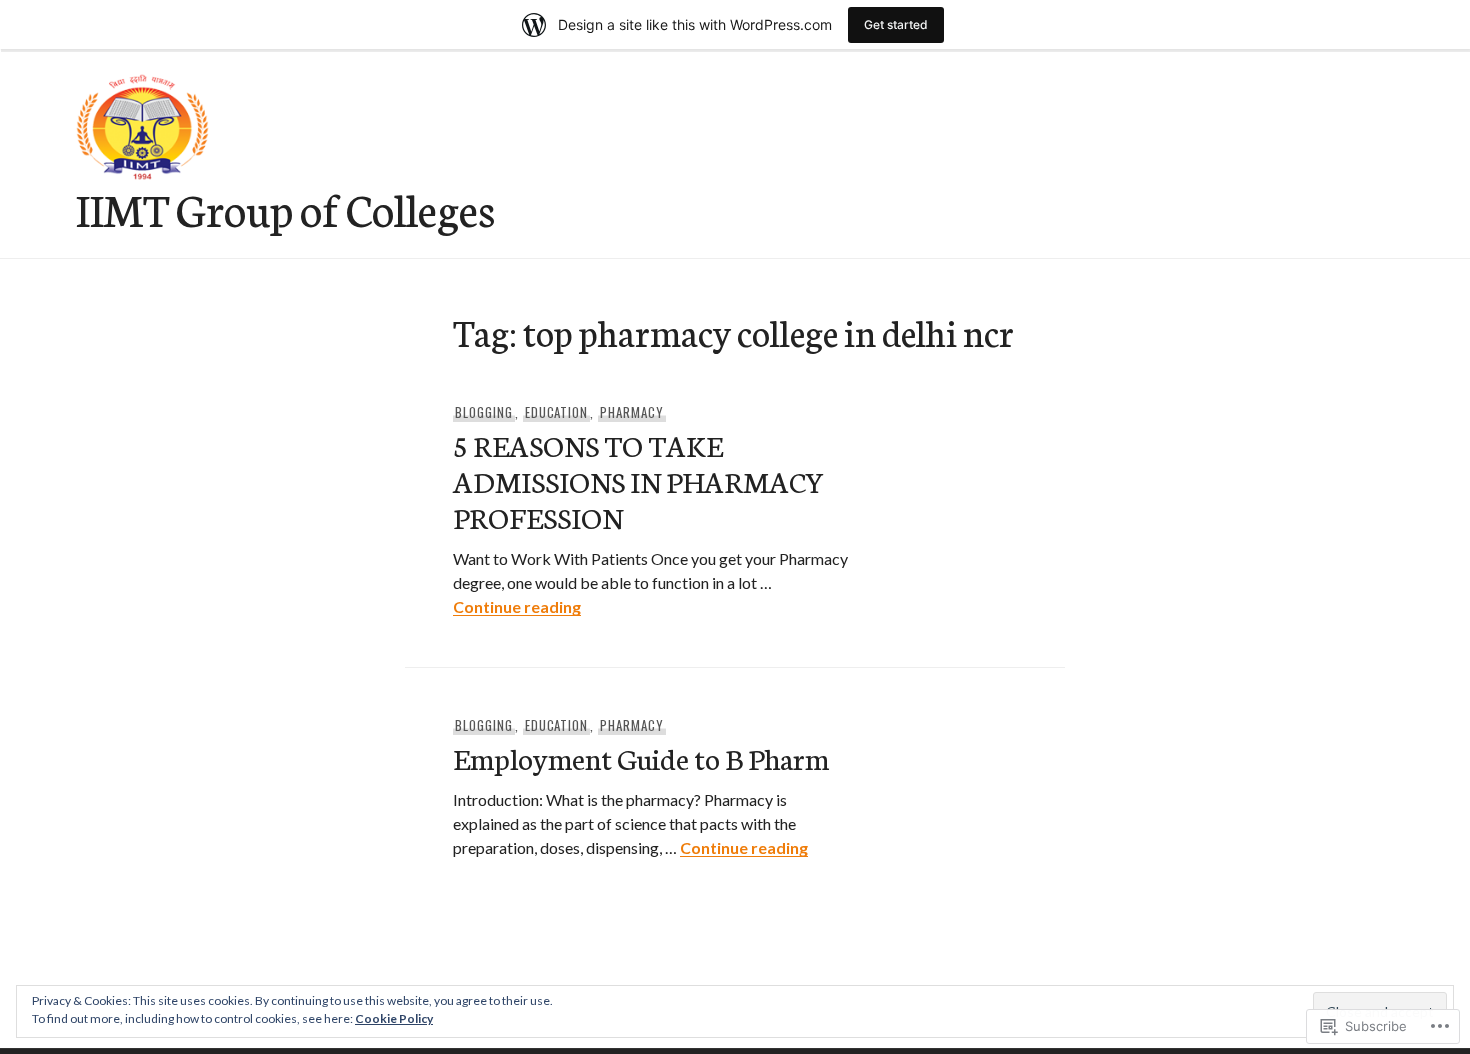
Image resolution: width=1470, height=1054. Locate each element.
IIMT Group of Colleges (285, 208)
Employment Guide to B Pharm (641, 757)
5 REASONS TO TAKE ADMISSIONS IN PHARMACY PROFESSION (638, 480)
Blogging (484, 412)
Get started (896, 24)
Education (557, 412)
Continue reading (517, 606)
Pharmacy (632, 412)
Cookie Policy (394, 1018)
